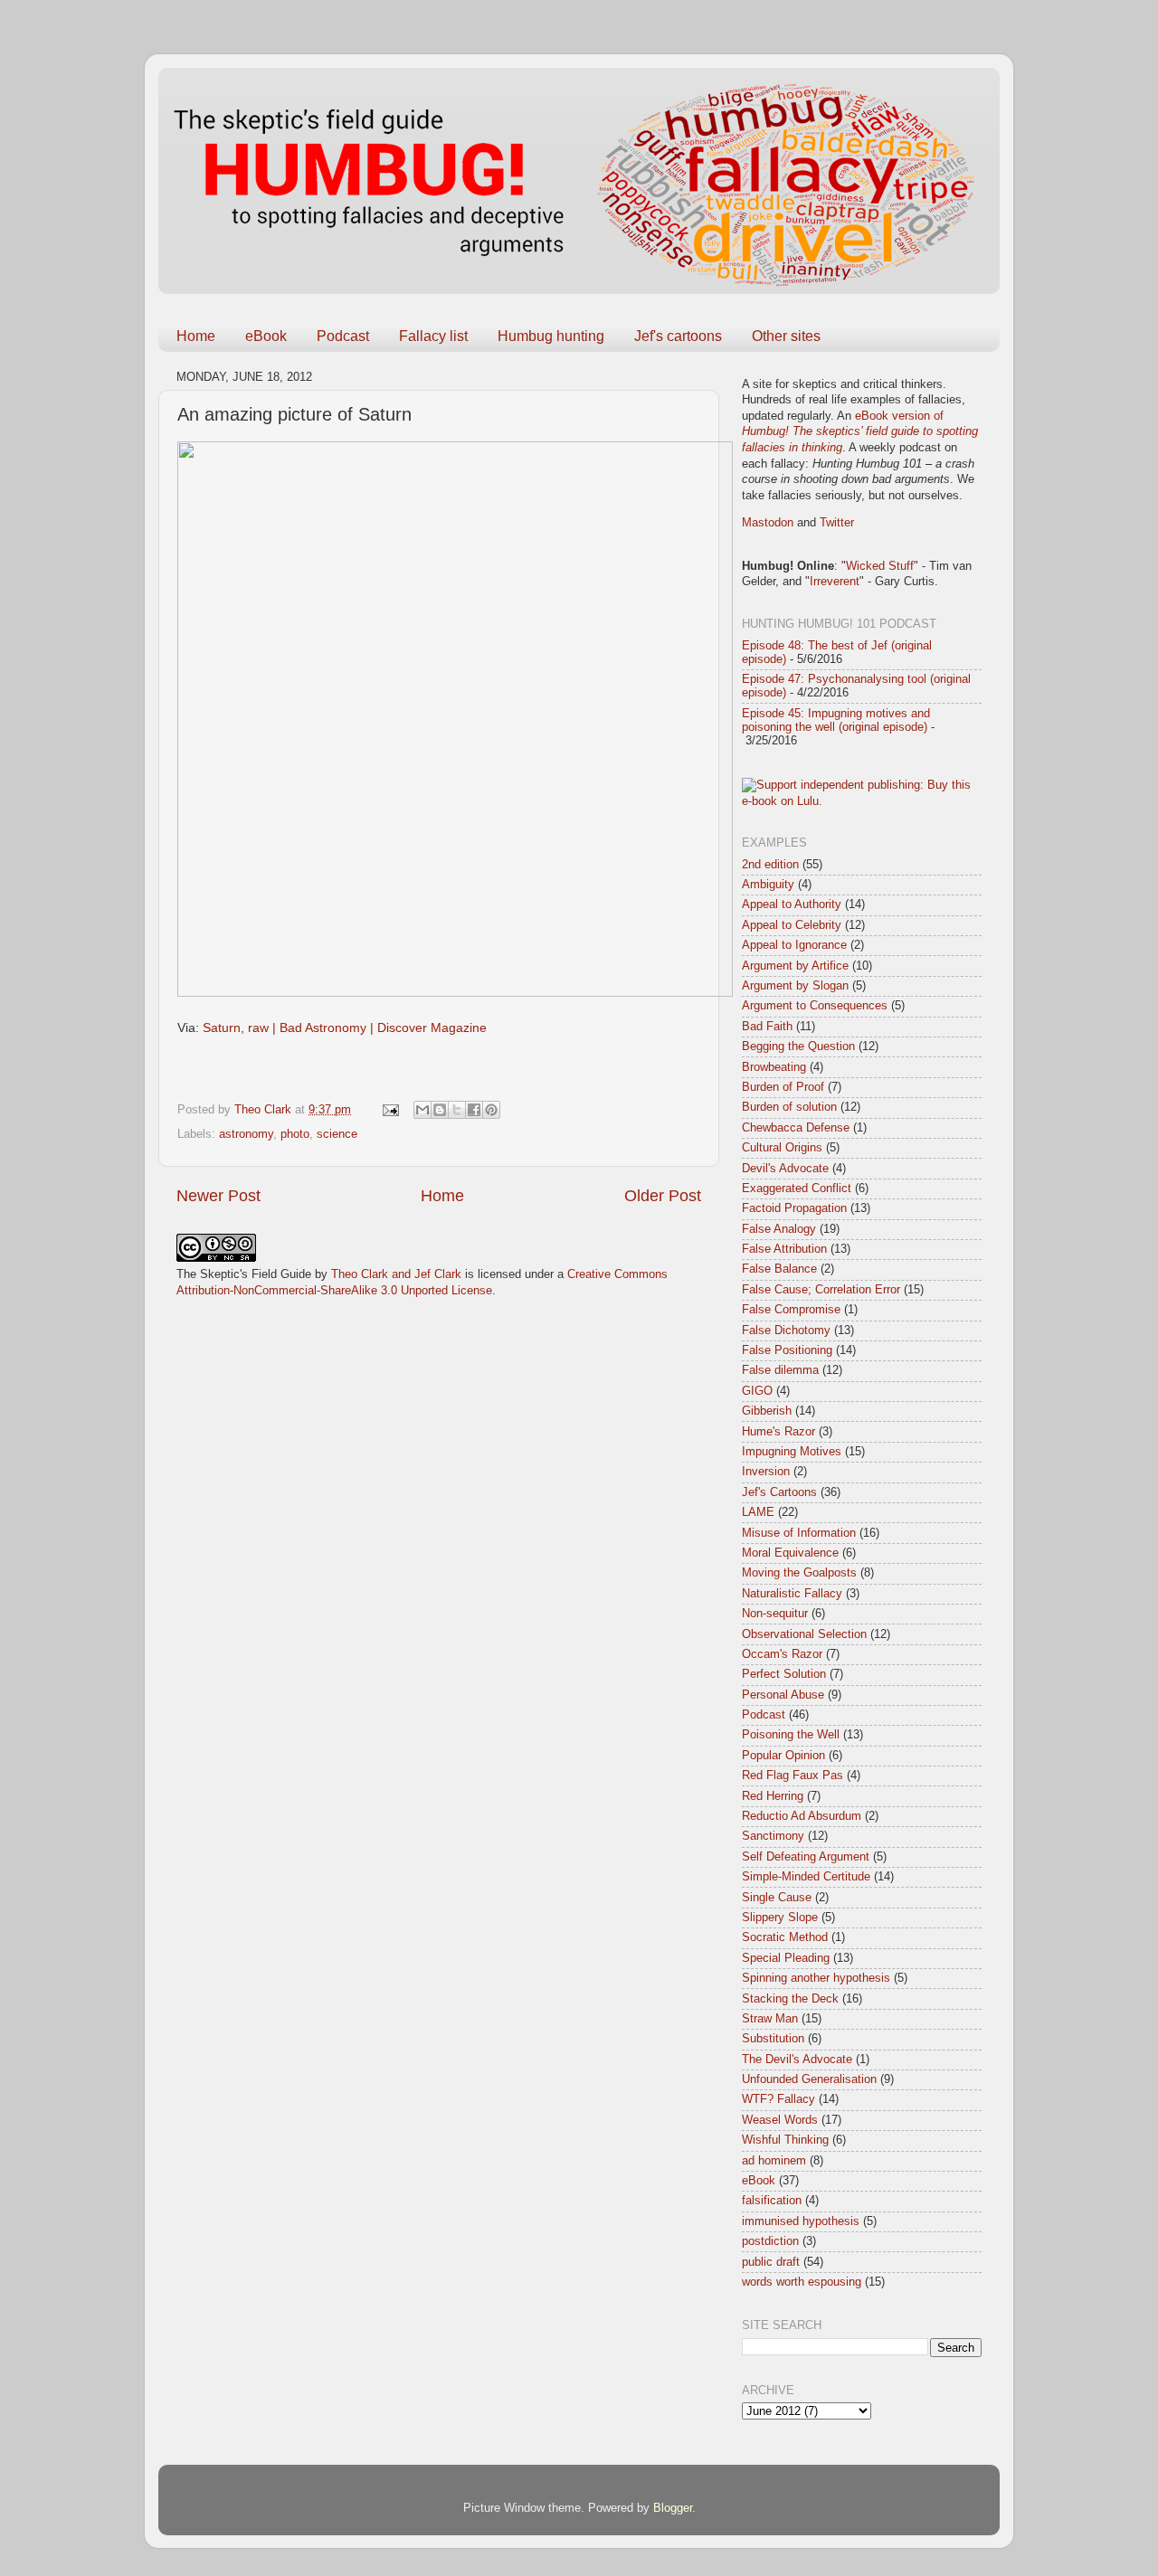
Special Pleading (786, 1958)
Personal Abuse (783, 1695)
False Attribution (784, 1249)
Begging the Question (798, 1046)
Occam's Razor (782, 1654)
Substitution (773, 2039)
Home (196, 336)
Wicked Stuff (880, 566)
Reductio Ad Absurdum (802, 1816)
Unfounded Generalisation (809, 2079)
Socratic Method (785, 1937)
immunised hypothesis (801, 2221)
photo (295, 1134)
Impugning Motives (792, 1452)
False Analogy (779, 1229)
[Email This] (422, 1110)
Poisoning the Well (791, 1735)
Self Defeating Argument (806, 1857)
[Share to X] (457, 1110)
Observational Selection (804, 1634)
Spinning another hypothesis (816, 1978)
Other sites (786, 336)
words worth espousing (802, 2282)
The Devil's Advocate (797, 2060)
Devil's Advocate (785, 1169)
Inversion (766, 1472)
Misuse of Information (799, 1533)
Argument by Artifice (795, 966)
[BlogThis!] (440, 1110)
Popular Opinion (783, 1756)
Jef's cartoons (678, 336)
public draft (771, 2262)
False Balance (779, 1269)
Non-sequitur (775, 1614)
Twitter (837, 523)
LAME (758, 1512)
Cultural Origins (782, 1148)
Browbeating (774, 1067)
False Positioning (787, 1350)
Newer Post (218, 1196)
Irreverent (835, 582)
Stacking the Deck (790, 1999)
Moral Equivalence (790, 1553)
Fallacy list (433, 336)
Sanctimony (773, 1836)
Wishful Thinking (785, 2140)
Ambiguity (768, 885)
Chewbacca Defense (796, 1128)
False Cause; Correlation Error (821, 1290)
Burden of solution (789, 1107)
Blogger (673, 2508)
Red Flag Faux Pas (793, 1776)
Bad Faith (767, 1027)
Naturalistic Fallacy (792, 1594)
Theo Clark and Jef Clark (396, 1274)
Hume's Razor (778, 1432)
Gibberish (767, 1411)
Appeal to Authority (792, 904)
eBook (266, 336)
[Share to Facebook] (474, 1110)
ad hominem (774, 2161)
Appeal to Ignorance (794, 945)
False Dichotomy (786, 1331)
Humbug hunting (551, 336)
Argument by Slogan (795, 986)
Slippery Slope (780, 1918)
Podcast (343, 336)
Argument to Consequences (815, 1006)
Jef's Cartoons (779, 1492)
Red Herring (773, 1796)
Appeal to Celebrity (792, 925)
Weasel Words (780, 2120)
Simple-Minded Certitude (806, 1877)
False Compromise (791, 1310)
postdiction (770, 2241)
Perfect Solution (784, 1674)
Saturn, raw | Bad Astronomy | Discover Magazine (345, 1028)
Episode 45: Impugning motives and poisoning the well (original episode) (836, 720)
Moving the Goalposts (799, 1573)
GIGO (757, 1391)
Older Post (663, 1196)
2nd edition (770, 865)
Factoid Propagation (794, 1208)
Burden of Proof (783, 1087)
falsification (772, 2201)
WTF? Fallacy (778, 2099)
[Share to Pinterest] (491, 1110)
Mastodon (768, 523)
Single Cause (777, 1898)
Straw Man (770, 2019)
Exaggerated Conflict (797, 1189)
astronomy (246, 1134)
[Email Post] (390, 1110)
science (337, 1134)
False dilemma (780, 1370)
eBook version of (860, 432)
